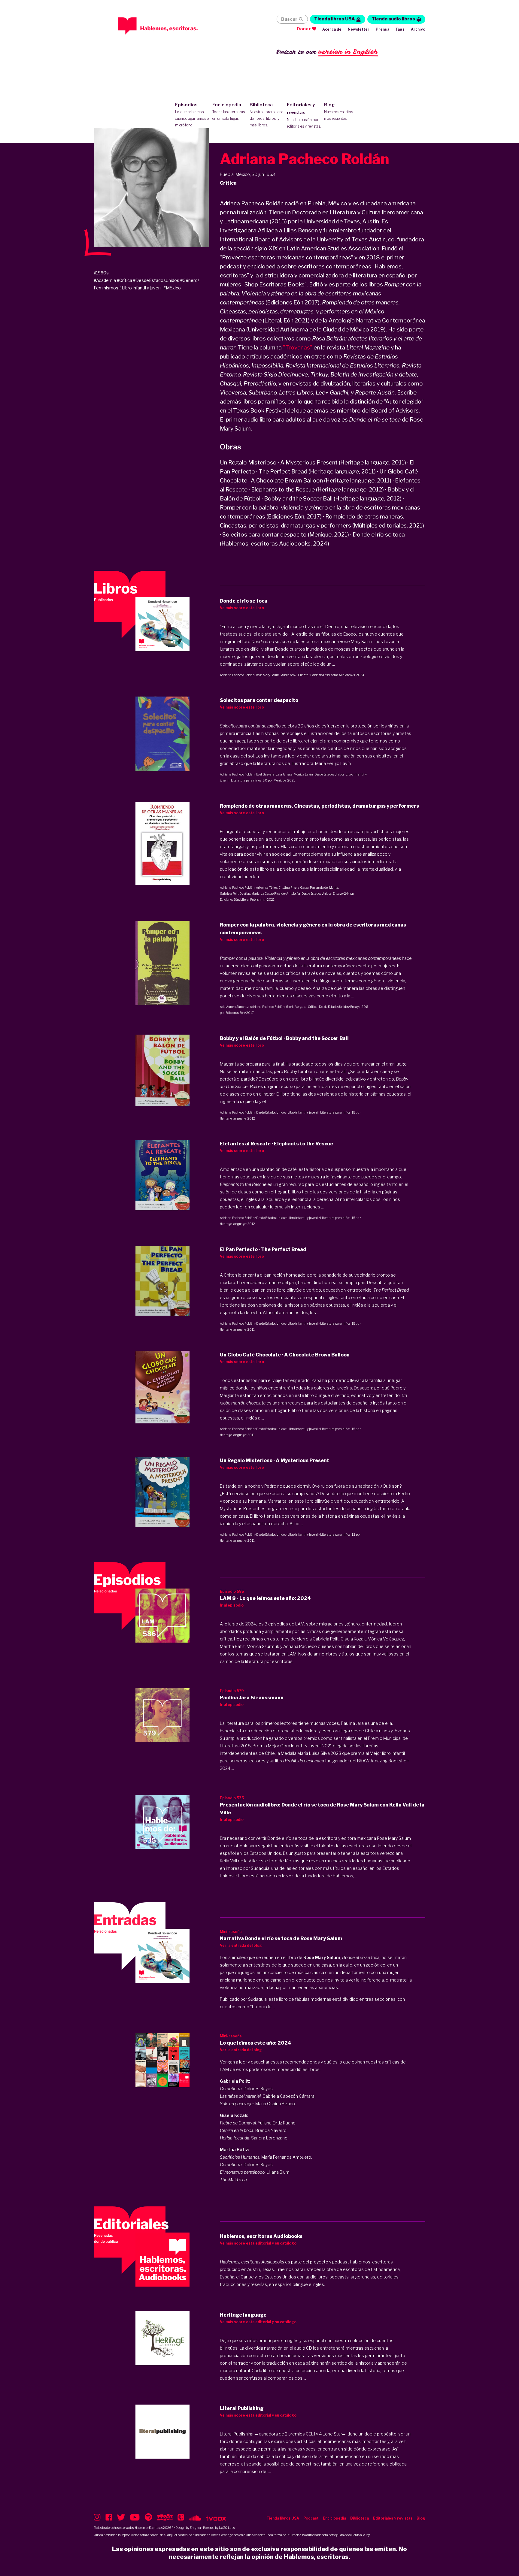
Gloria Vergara (296, 1007)
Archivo (418, 29)
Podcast (311, 2518)
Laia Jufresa (284, 774)
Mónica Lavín (303, 774)
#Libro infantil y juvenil (141, 288)
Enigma (195, 2528)
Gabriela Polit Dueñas (235, 893)
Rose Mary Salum (268, 675)
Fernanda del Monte (324, 887)
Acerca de (332, 29)
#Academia (105, 280)
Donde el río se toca (361, 1957)
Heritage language (233, 1118)
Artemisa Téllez (267, 887)
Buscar (289, 19)
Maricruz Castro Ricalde (268, 893)
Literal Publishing (253, 899)
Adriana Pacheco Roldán (237, 675)
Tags (400, 29)
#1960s (101, 273)
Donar (304, 29)
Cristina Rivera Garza (294, 887)
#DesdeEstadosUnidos (156, 280)
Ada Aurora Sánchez (234, 1007)
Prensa (382, 29)
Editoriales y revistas (304, 115)
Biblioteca (267, 115)
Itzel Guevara (265, 774)
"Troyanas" (298, 348)
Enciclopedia (229, 111)
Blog (338, 111)
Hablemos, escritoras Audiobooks (332, 675)
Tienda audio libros (393, 19)
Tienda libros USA (335, 19)
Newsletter (359, 29)
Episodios (192, 115)
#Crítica (124, 280)
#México (172, 288)
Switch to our (327, 52)
